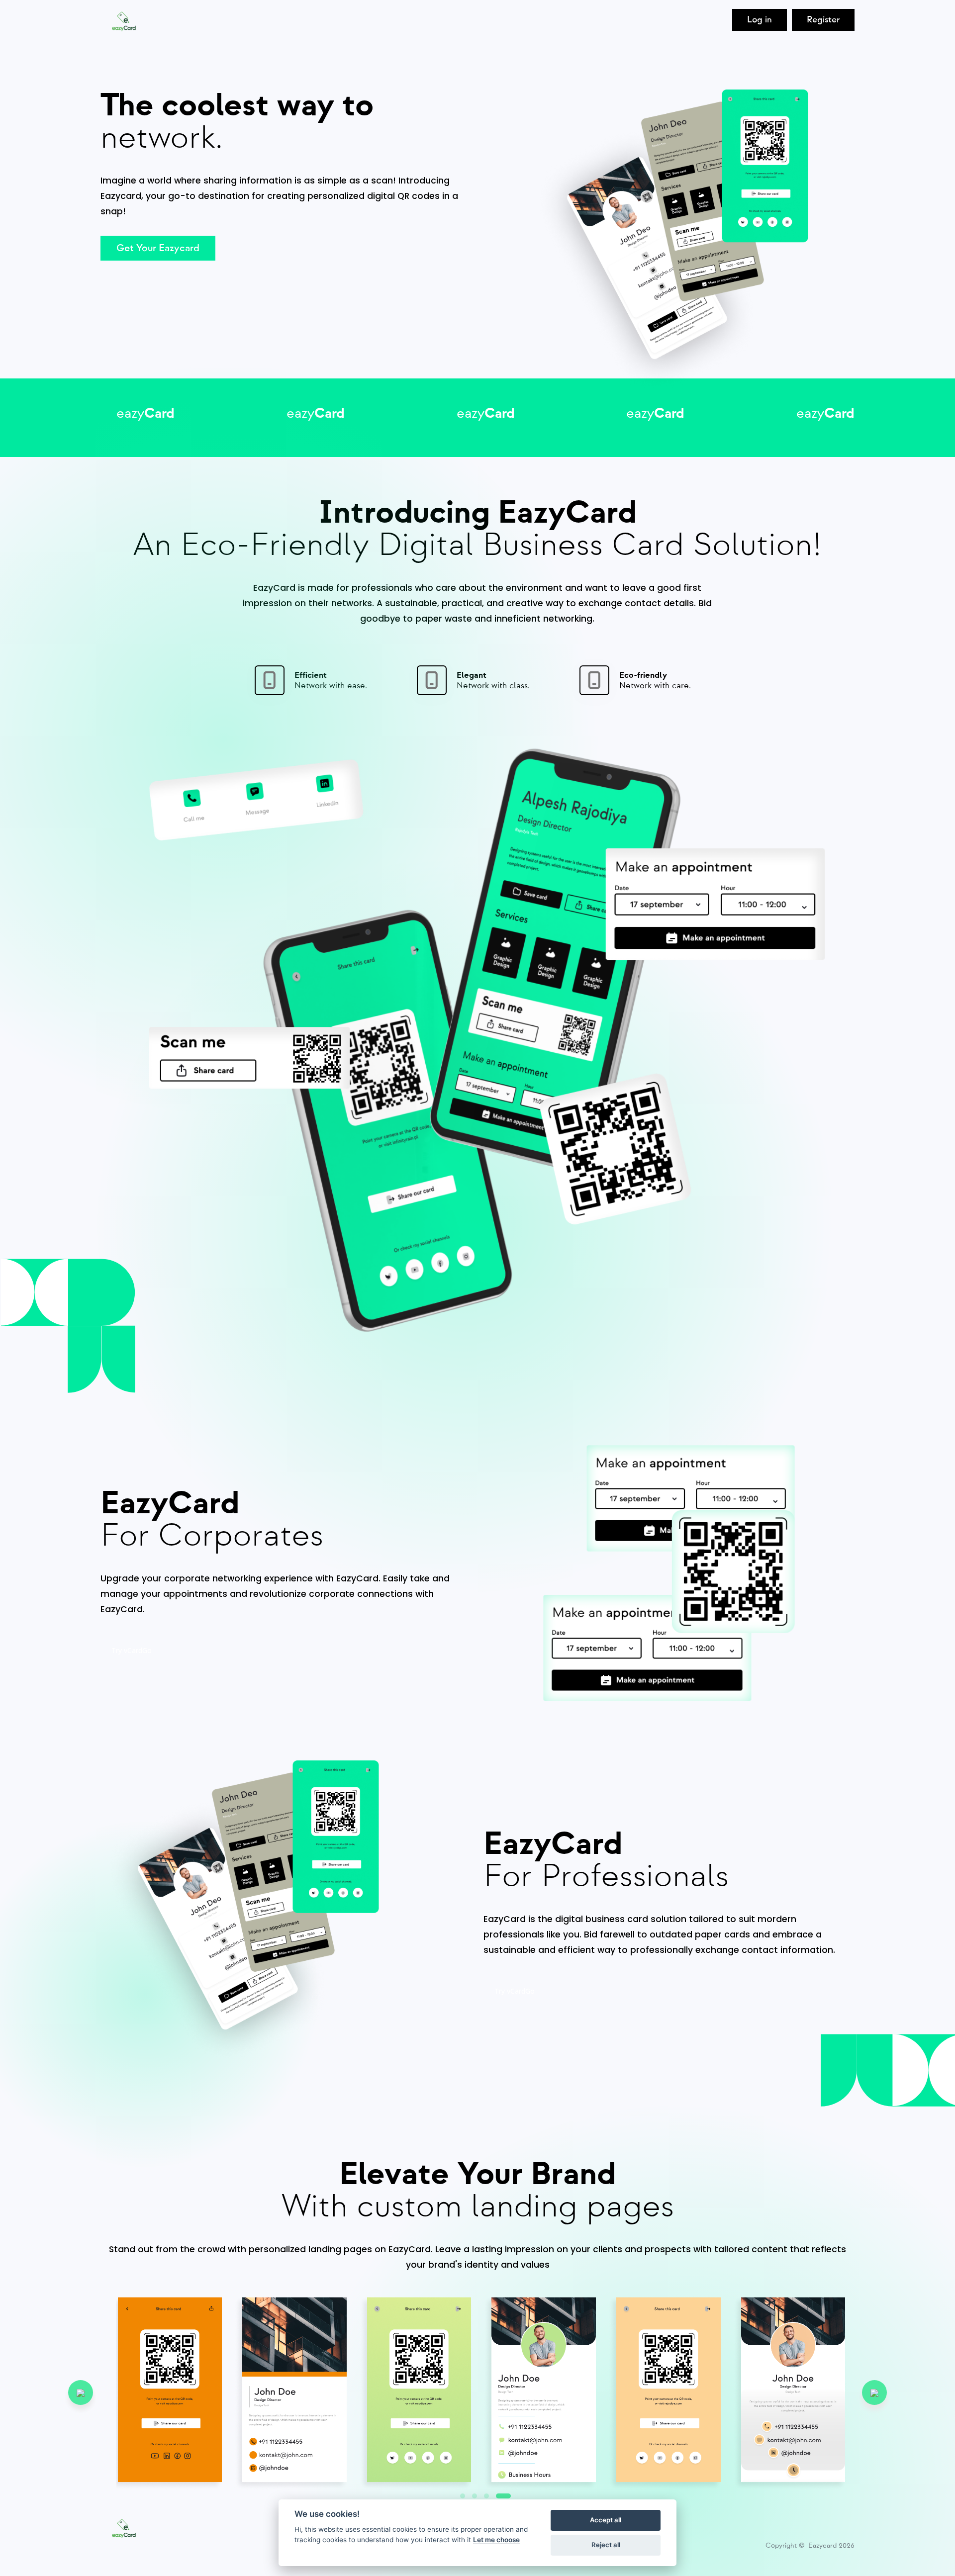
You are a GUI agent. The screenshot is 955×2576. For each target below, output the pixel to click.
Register (823, 20)
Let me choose (496, 2540)
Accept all (606, 2520)
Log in (760, 20)
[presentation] (81, 2392)
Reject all (606, 2545)
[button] (503, 2496)
